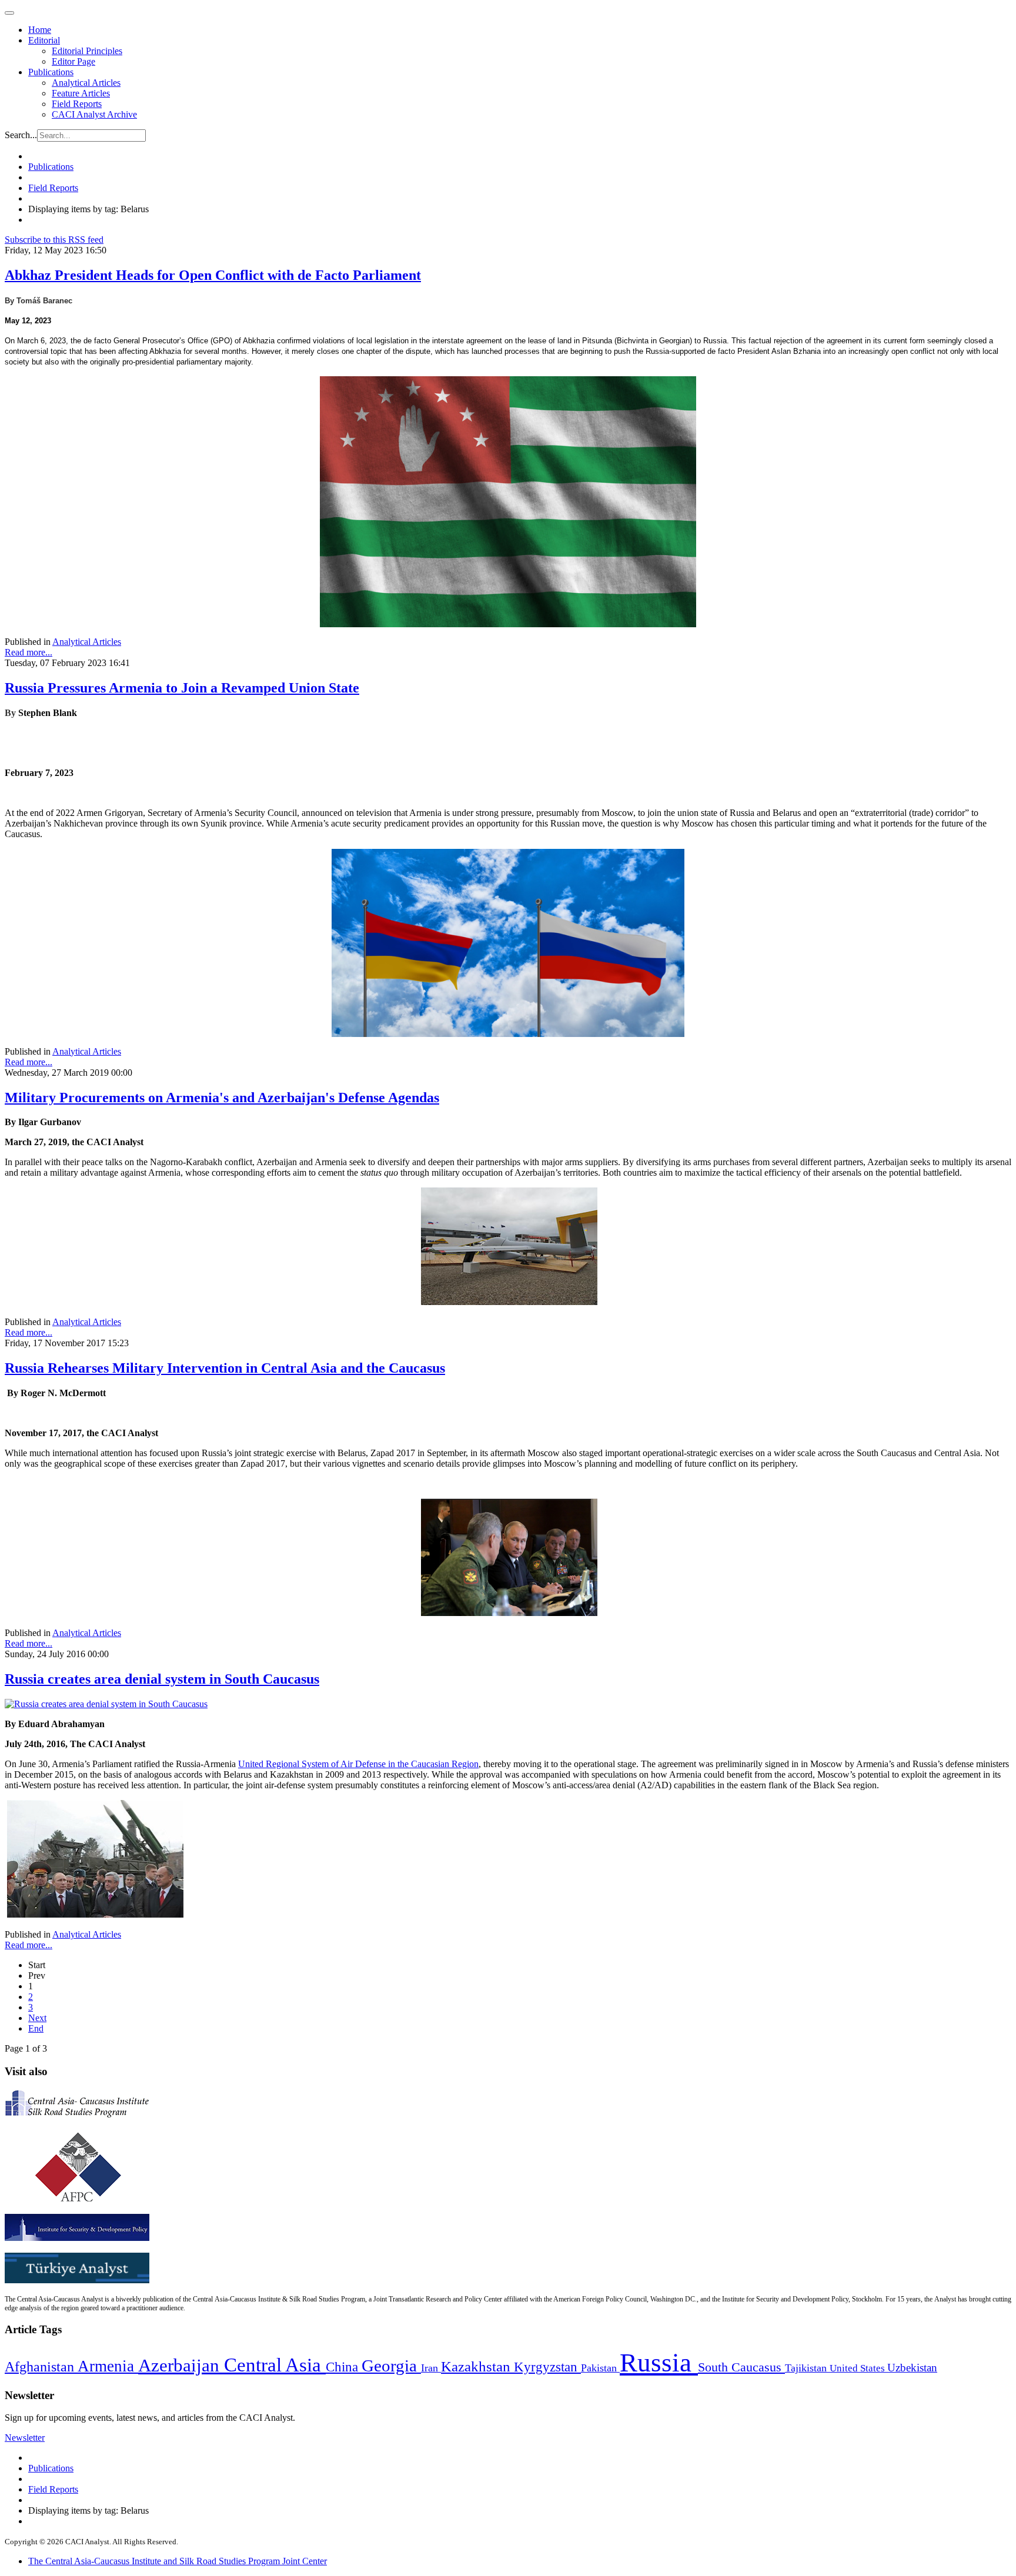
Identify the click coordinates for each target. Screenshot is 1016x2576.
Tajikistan (807, 2368)
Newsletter (25, 2438)
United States (858, 2368)
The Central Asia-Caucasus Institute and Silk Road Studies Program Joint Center (178, 2561)
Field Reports (77, 104)
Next (37, 2018)
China (344, 2367)
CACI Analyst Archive (94, 114)
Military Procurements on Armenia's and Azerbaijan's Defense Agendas (222, 1098)
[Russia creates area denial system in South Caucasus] (106, 1704)
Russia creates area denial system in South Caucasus (162, 1679)
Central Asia (275, 2365)
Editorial (44, 40)
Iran (431, 2368)
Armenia (108, 2366)
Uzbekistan (912, 2368)
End (36, 2028)
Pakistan (600, 2368)
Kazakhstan (477, 2366)
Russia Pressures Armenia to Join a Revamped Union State (182, 688)
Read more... (29, 652)
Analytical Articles (86, 83)
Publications (51, 72)
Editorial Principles (87, 51)
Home (40, 30)
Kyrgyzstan (547, 2367)
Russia (659, 2363)
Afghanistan (41, 2367)
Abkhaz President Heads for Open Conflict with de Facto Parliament (213, 275)
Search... (21, 135)
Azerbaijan (181, 2366)
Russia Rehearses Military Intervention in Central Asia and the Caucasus (225, 1368)
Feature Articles (81, 93)
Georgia (391, 2366)
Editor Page (73, 61)
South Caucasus (741, 2367)
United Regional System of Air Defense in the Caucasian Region (358, 1764)
